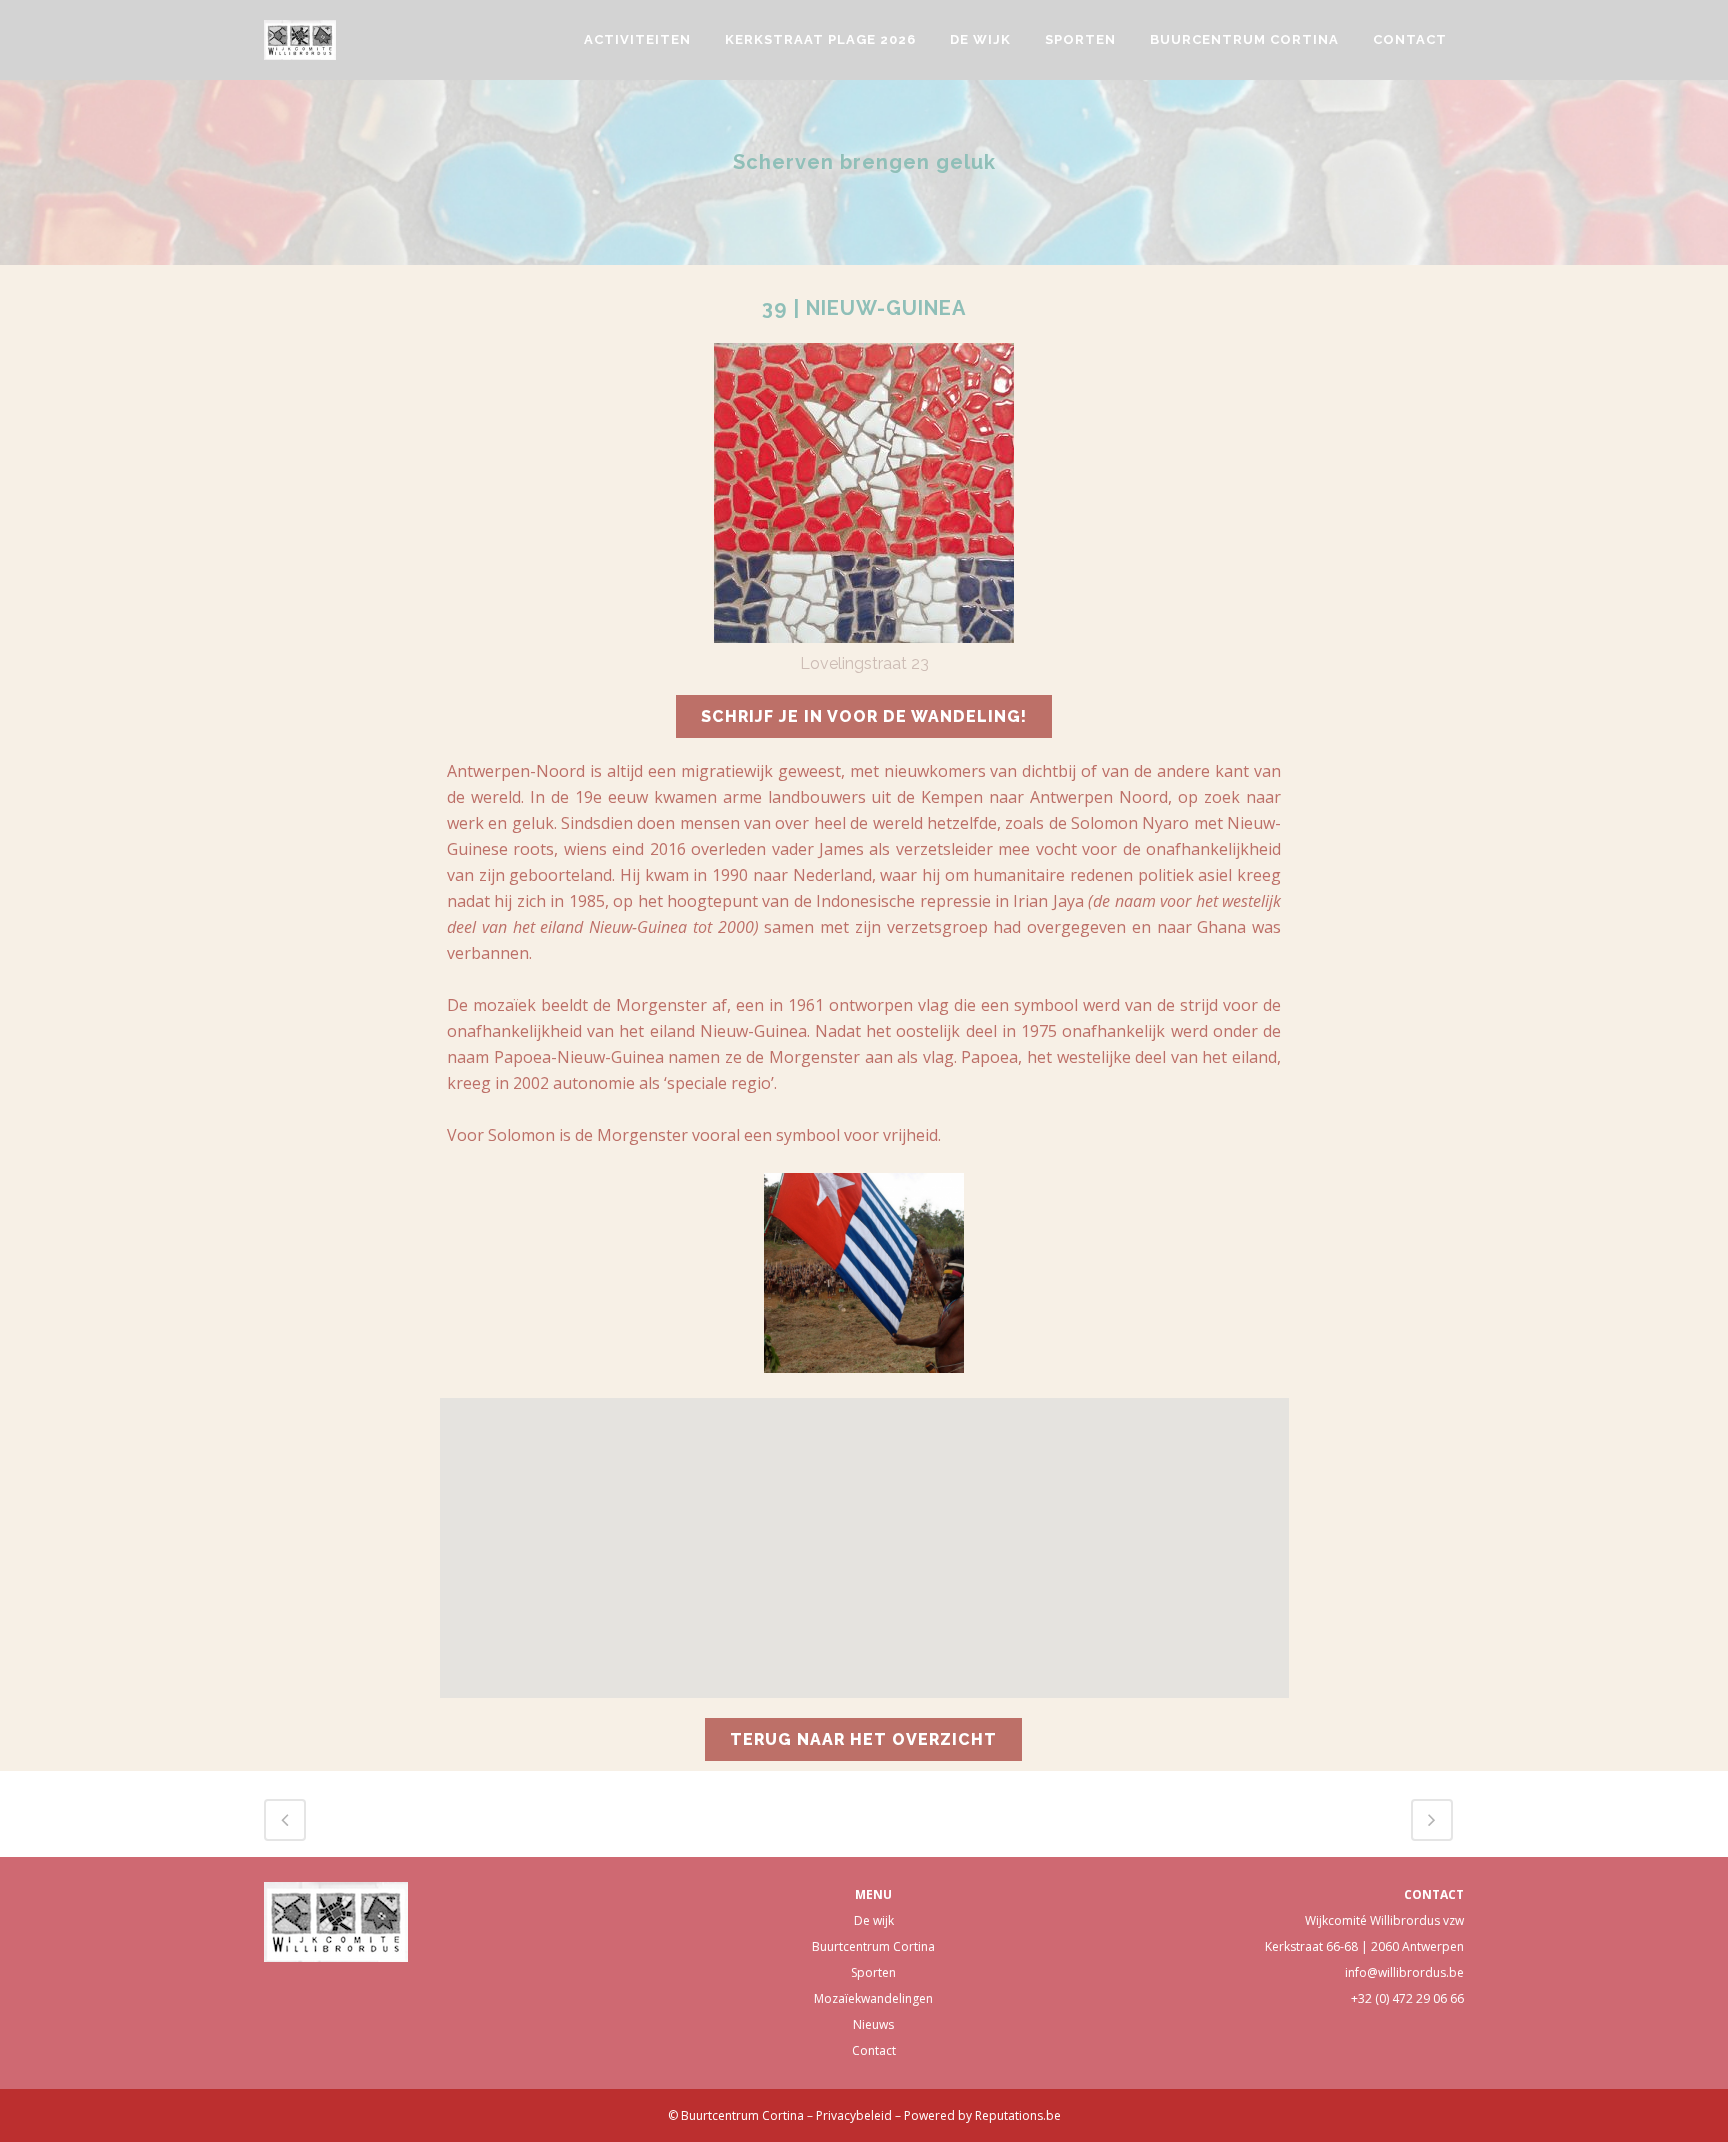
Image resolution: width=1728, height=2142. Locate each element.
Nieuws (873, 2024)
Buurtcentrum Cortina (873, 1946)
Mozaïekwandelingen (873, 1998)
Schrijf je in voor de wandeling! (864, 716)
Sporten (873, 1972)
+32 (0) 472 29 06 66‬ (1407, 1998)
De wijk (874, 1920)
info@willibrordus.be (1404, 1972)
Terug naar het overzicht (863, 1739)
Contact (874, 2050)
